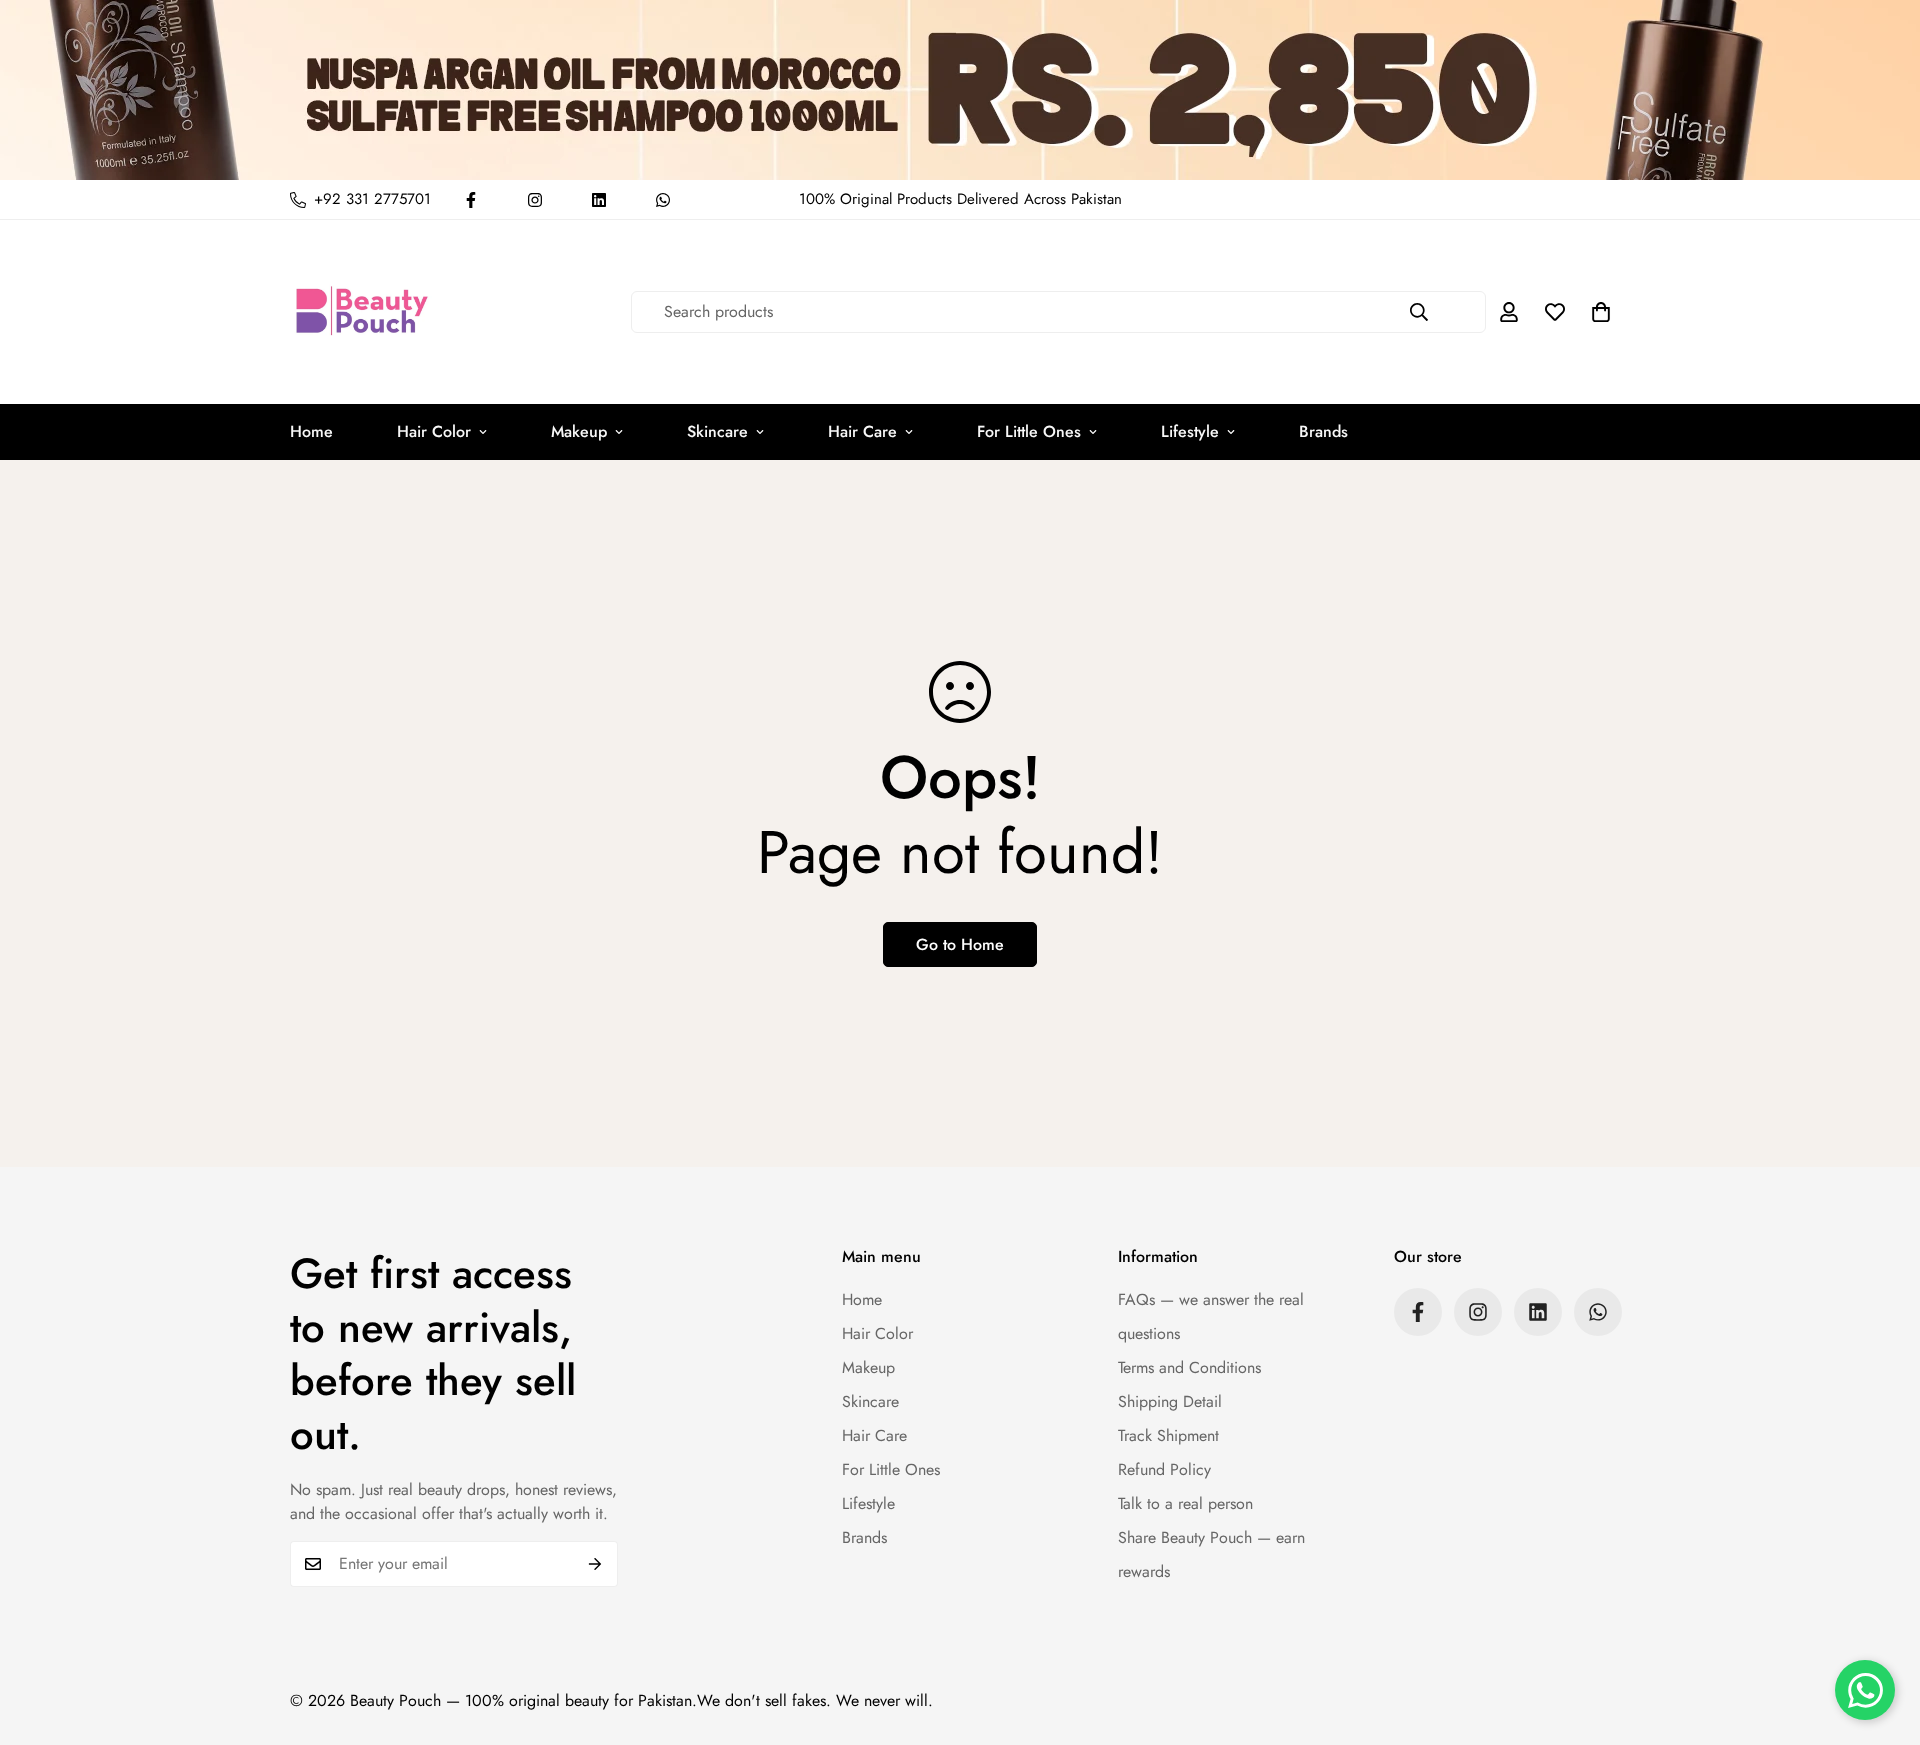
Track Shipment (1168, 1435)
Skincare (717, 431)
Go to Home (960, 944)
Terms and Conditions (1189, 1367)
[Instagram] (535, 200)
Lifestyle (1190, 431)
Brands (1323, 431)
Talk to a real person (1185, 1503)
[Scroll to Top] (1881, 1636)
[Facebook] (471, 200)
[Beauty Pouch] (362, 312)
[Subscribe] (595, 1564)
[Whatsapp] (663, 200)
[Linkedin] (599, 200)
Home (311, 431)
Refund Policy (1164, 1469)
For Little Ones (1029, 431)
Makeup (579, 431)
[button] (1601, 312)
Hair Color (434, 431)
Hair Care (862, 431)
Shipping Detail (1170, 1401)
